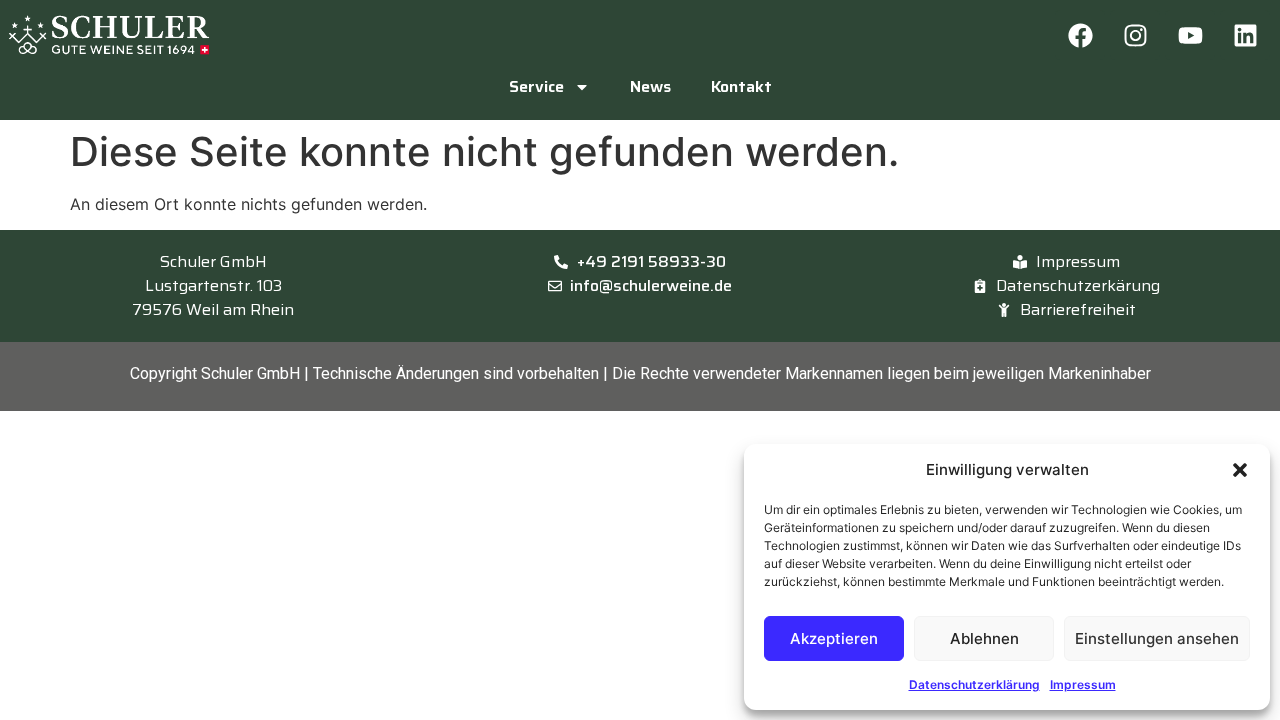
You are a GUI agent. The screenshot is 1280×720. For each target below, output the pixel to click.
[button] (1240, 470)
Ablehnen (984, 638)
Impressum (1083, 684)
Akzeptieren (834, 638)
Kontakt (741, 86)
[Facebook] (1080, 35)
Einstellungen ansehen (1157, 638)
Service (536, 86)
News (650, 86)
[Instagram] (1135, 35)
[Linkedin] (1245, 35)
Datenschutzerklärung (974, 684)
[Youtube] (1190, 35)
